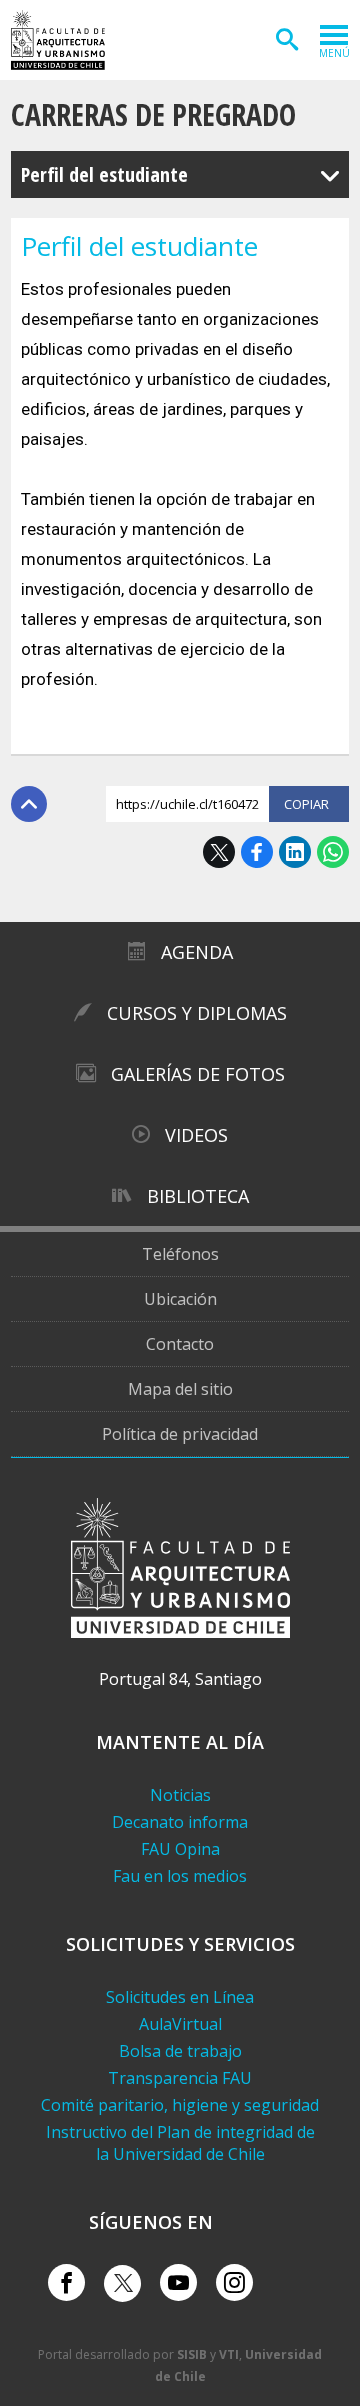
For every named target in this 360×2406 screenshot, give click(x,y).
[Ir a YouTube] (178, 2282)
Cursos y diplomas (197, 1013)
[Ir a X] (122, 2283)
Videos (196, 1135)
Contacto (180, 1344)
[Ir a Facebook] (66, 2282)
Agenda (197, 952)
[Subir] (29, 804)
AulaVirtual (180, 2024)
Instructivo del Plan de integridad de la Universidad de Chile (180, 2143)
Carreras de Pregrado (153, 114)
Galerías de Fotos (198, 1074)
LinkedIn (295, 852)
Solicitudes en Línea (180, 1997)
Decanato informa (180, 1822)
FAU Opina (180, 1849)
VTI (229, 2354)
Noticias (180, 1795)
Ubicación (180, 1299)
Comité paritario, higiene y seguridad (180, 2105)
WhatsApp (333, 852)
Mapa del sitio (180, 1389)
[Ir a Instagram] (234, 2282)
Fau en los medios (180, 1876)
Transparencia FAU (180, 2078)
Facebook (257, 852)
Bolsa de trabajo (180, 2051)
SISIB (192, 2354)
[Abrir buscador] (287, 40)
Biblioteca (198, 1196)
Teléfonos (180, 1254)
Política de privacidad (180, 1434)
